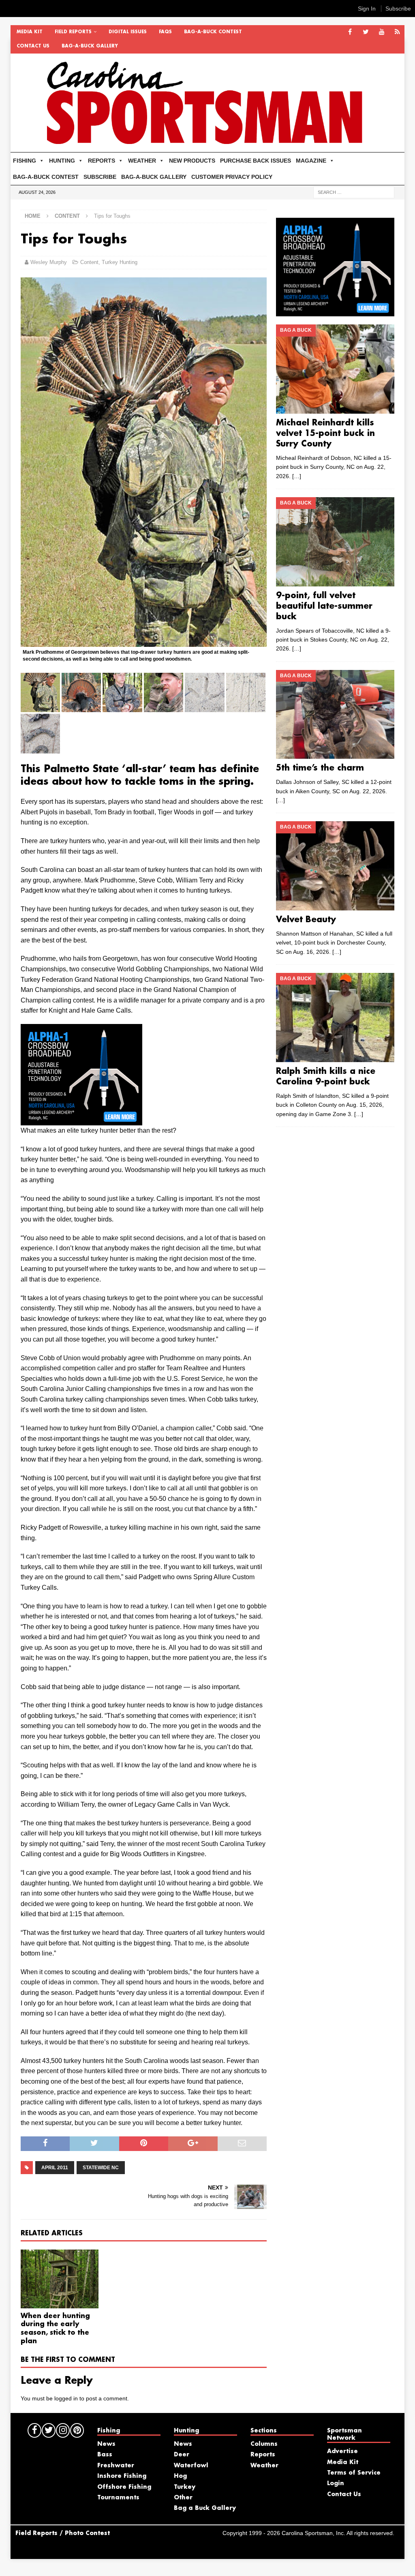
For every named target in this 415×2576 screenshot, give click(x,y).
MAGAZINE (311, 161)
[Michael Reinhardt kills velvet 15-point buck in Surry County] (335, 369)
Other (183, 2498)
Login (336, 2484)
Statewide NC (101, 2168)
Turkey (185, 2487)
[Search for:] (354, 192)
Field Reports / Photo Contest (63, 2533)
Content (89, 262)
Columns (264, 2444)
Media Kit (30, 32)
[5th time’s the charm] (335, 715)
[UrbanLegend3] (81, 1120)
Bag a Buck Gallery (205, 2508)
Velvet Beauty (306, 920)
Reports (263, 2455)
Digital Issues (128, 32)
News (106, 2444)
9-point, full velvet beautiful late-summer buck (324, 606)
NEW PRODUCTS (192, 161)
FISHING (25, 161)
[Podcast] (397, 32)
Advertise (342, 2451)
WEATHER (142, 161)
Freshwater (116, 2466)
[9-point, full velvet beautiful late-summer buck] (335, 542)
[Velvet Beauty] (335, 866)
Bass (105, 2455)
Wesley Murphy (49, 262)
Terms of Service (354, 2473)
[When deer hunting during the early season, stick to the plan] (60, 2279)
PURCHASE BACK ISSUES (256, 161)
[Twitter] (366, 32)
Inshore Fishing (122, 2476)
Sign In (367, 9)
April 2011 (55, 2168)
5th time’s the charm (320, 768)
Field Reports (73, 32)
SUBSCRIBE (100, 177)
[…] (297, 476)
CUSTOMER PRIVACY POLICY (232, 177)
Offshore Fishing (124, 2487)
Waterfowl (191, 2466)
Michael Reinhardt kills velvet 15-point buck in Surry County (325, 434)
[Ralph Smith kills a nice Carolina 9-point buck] (335, 1018)
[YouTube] (382, 32)
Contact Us (33, 46)
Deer (182, 2455)
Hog (180, 2476)
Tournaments (118, 2498)
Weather (264, 2466)
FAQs (165, 32)
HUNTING (62, 161)
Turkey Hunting (120, 262)
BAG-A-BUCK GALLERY (90, 46)
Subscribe (398, 9)
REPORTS (102, 161)
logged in (66, 2398)
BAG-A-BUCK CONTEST (213, 32)
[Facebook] (350, 32)
